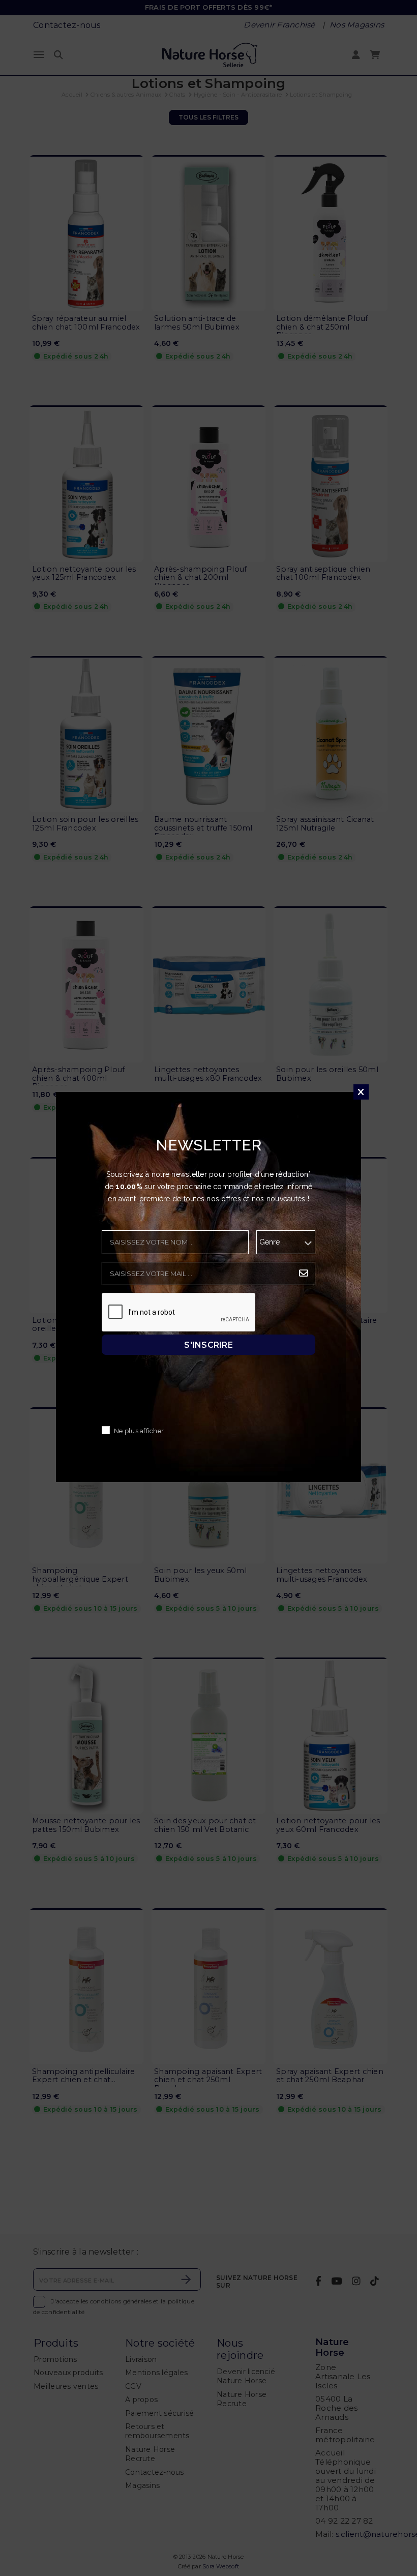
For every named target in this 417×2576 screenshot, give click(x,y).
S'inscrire (208, 1344)
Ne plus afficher (139, 1431)
